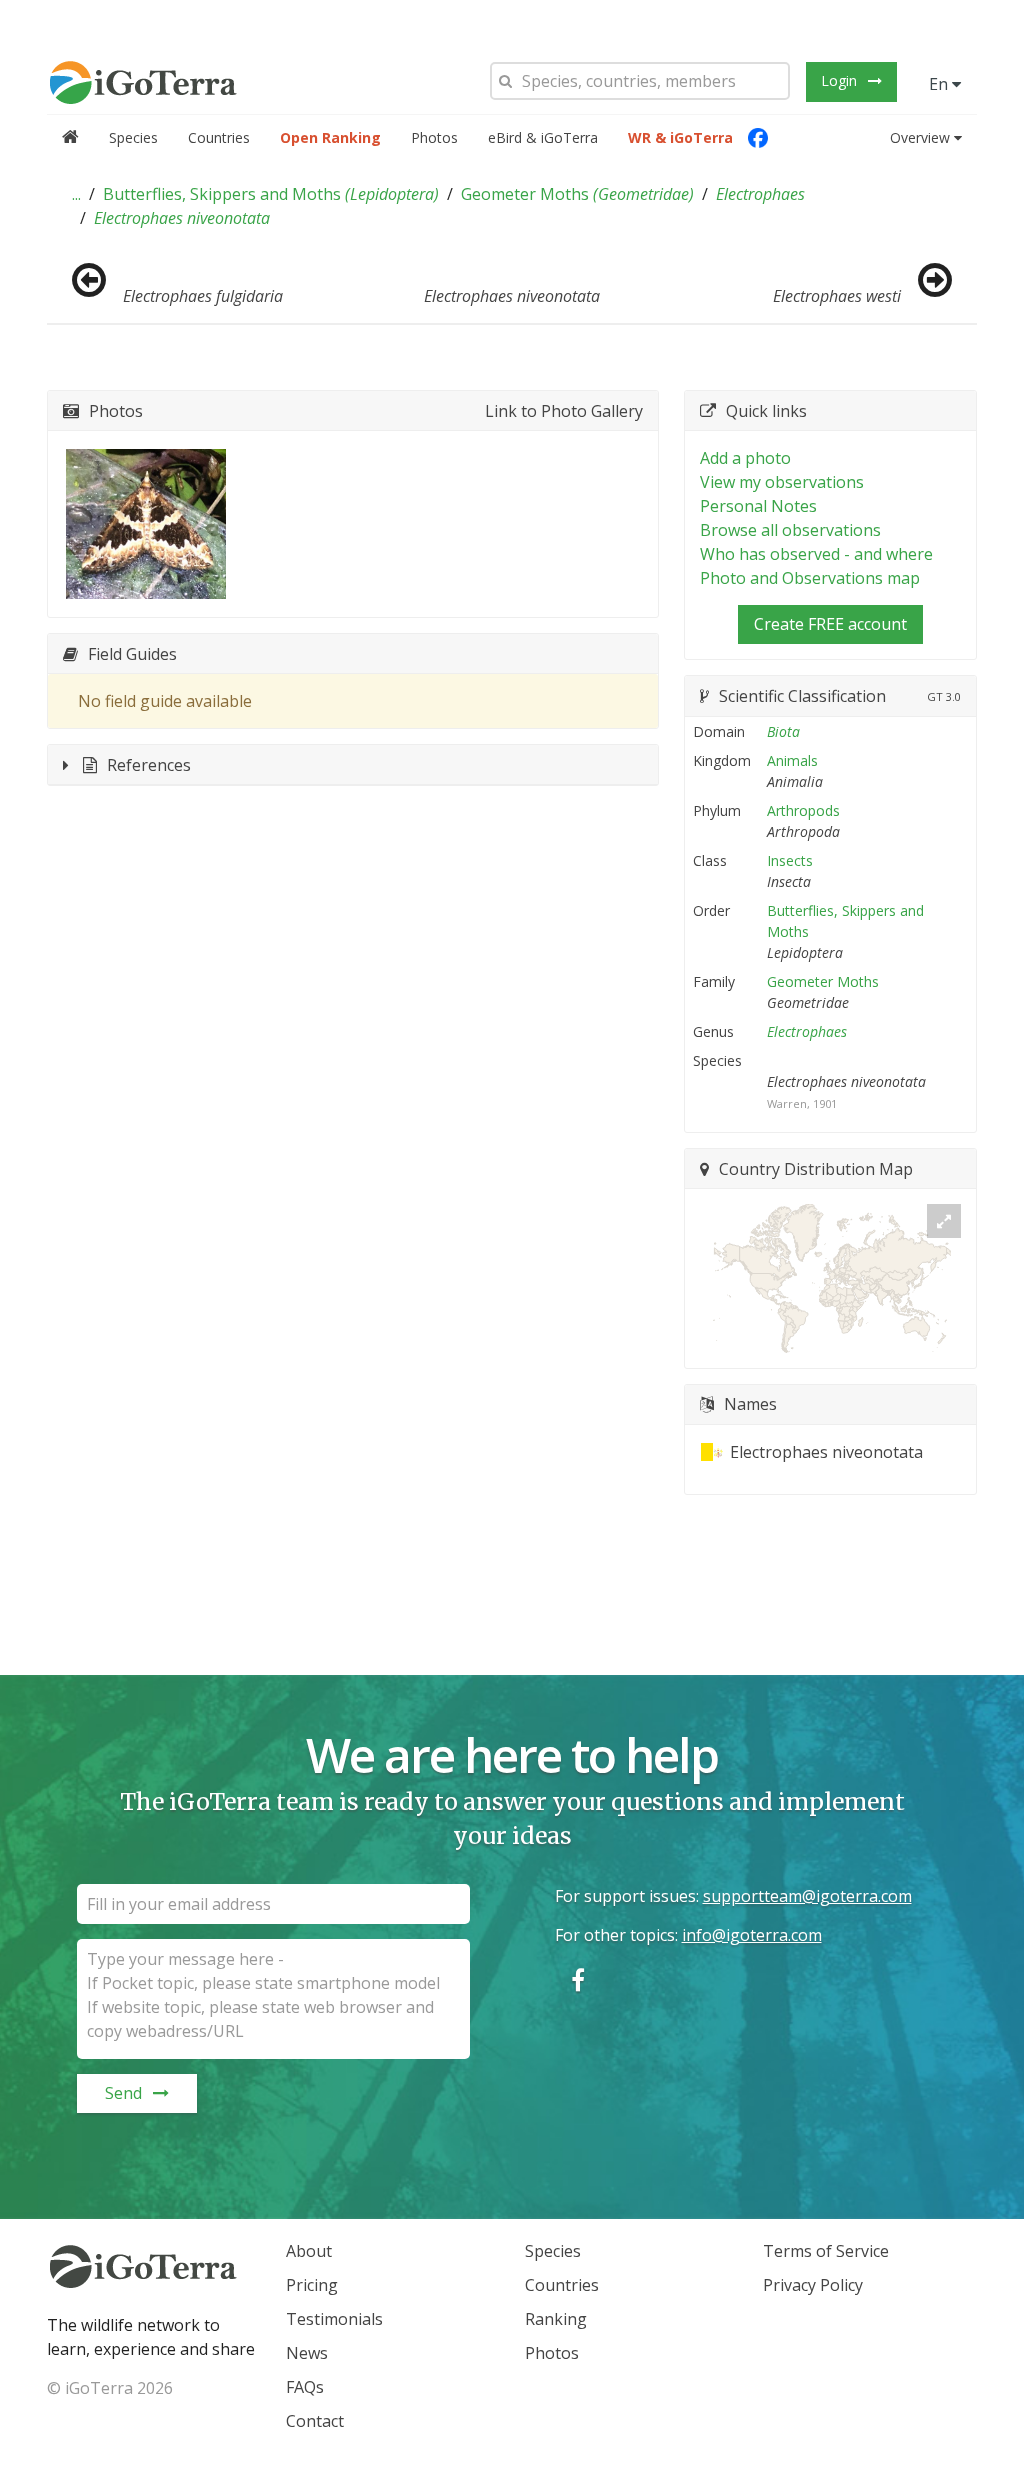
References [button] (149, 765)
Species (133, 137)
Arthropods (803, 810)
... (76, 194)
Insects (790, 860)
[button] (76, 194)
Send (123, 2093)
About (309, 2251)
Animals (792, 760)
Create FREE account (830, 624)
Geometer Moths (577, 194)
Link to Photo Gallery (564, 411)
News (307, 2353)
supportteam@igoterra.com (807, 1896)
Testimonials (334, 2319)
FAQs (305, 2387)
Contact (315, 2421)
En (940, 84)
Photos (434, 137)
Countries (219, 137)
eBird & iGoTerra (543, 137)
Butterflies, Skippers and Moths (271, 194)
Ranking (556, 2319)
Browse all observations (790, 530)
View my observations (782, 482)
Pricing (312, 2285)
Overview (920, 137)
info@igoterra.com (752, 1935)
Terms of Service (826, 2251)
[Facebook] (758, 138)
